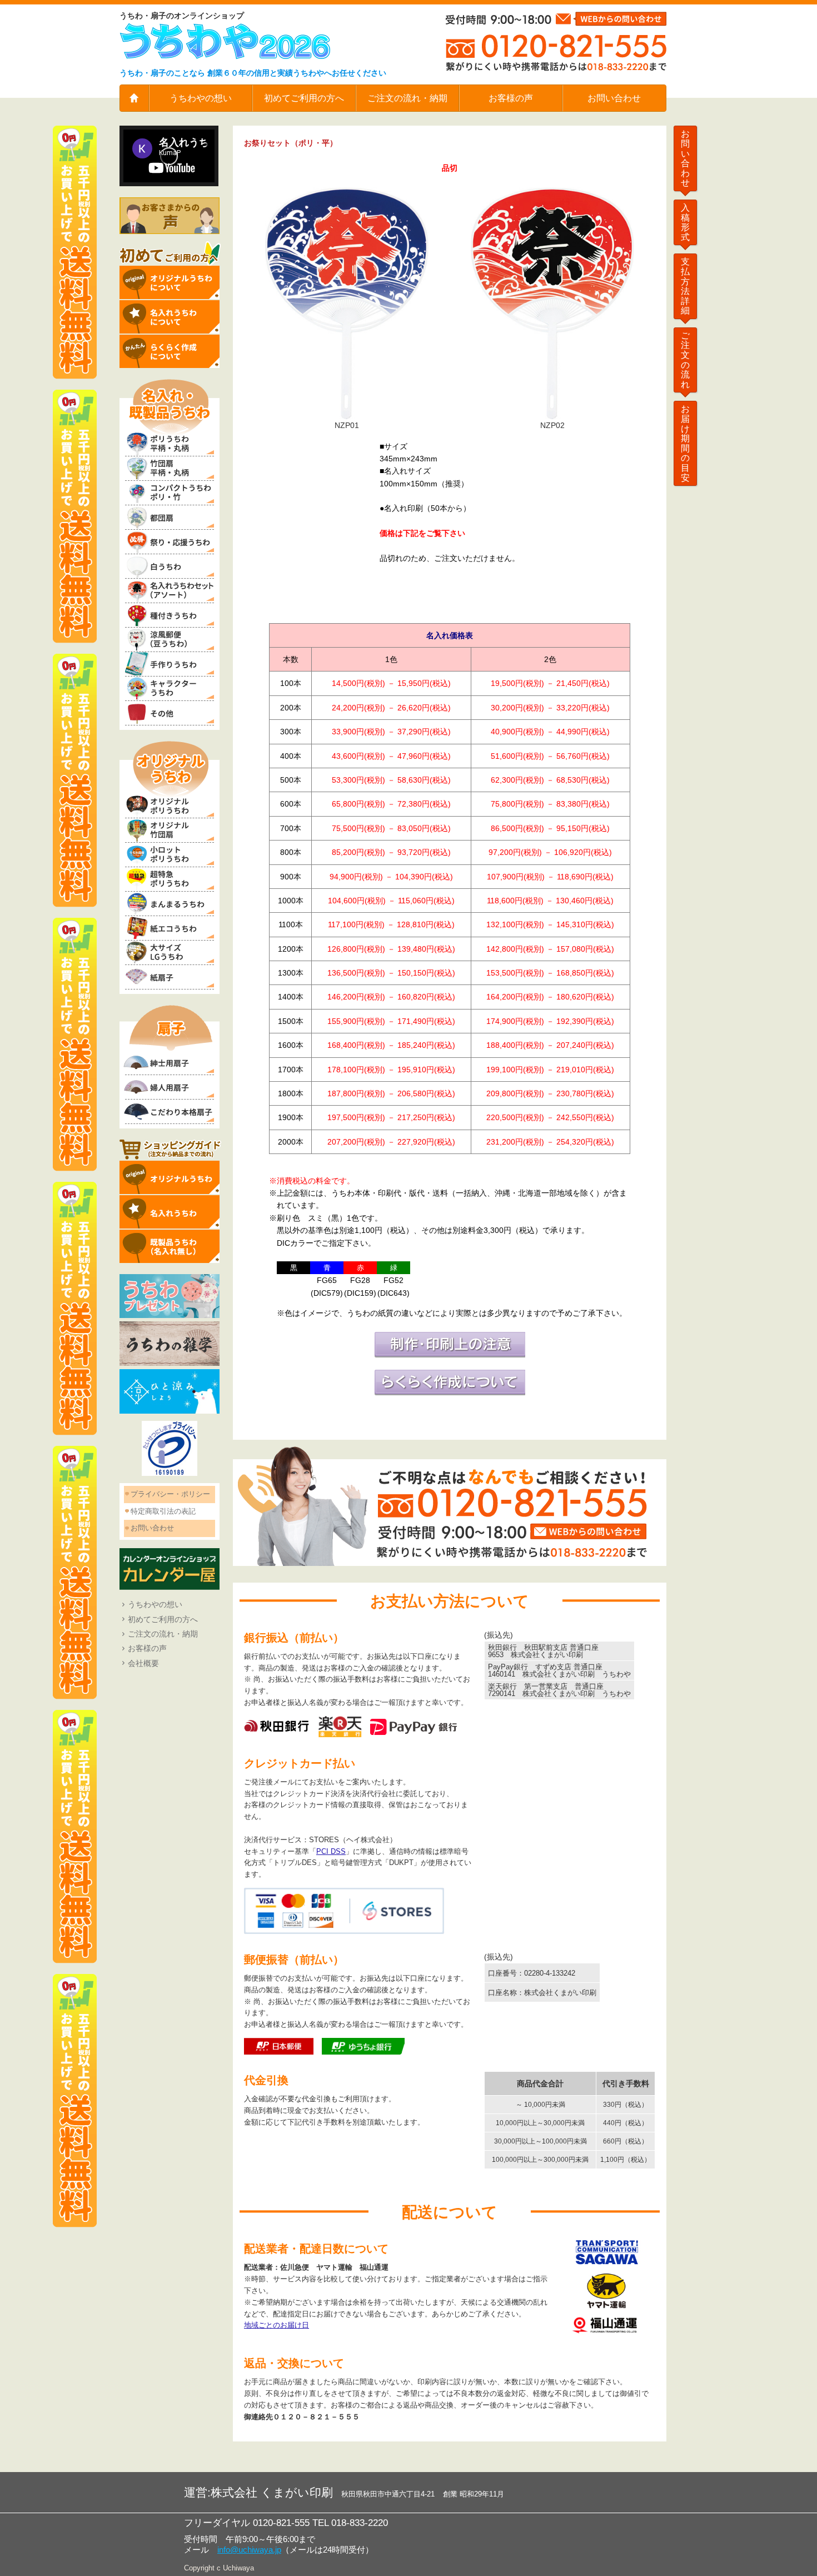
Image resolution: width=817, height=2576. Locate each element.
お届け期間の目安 (685, 443)
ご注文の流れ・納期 (407, 98)
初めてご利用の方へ (304, 98)
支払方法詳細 (685, 286)
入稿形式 (685, 222)
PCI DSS (331, 1851)
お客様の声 (511, 98)
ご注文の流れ (685, 360)
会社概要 (143, 1663)
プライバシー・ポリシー (170, 1494)
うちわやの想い (201, 98)
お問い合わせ (614, 98)
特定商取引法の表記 (163, 1511)
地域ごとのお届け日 (277, 2325)
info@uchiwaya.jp (249, 2550)
